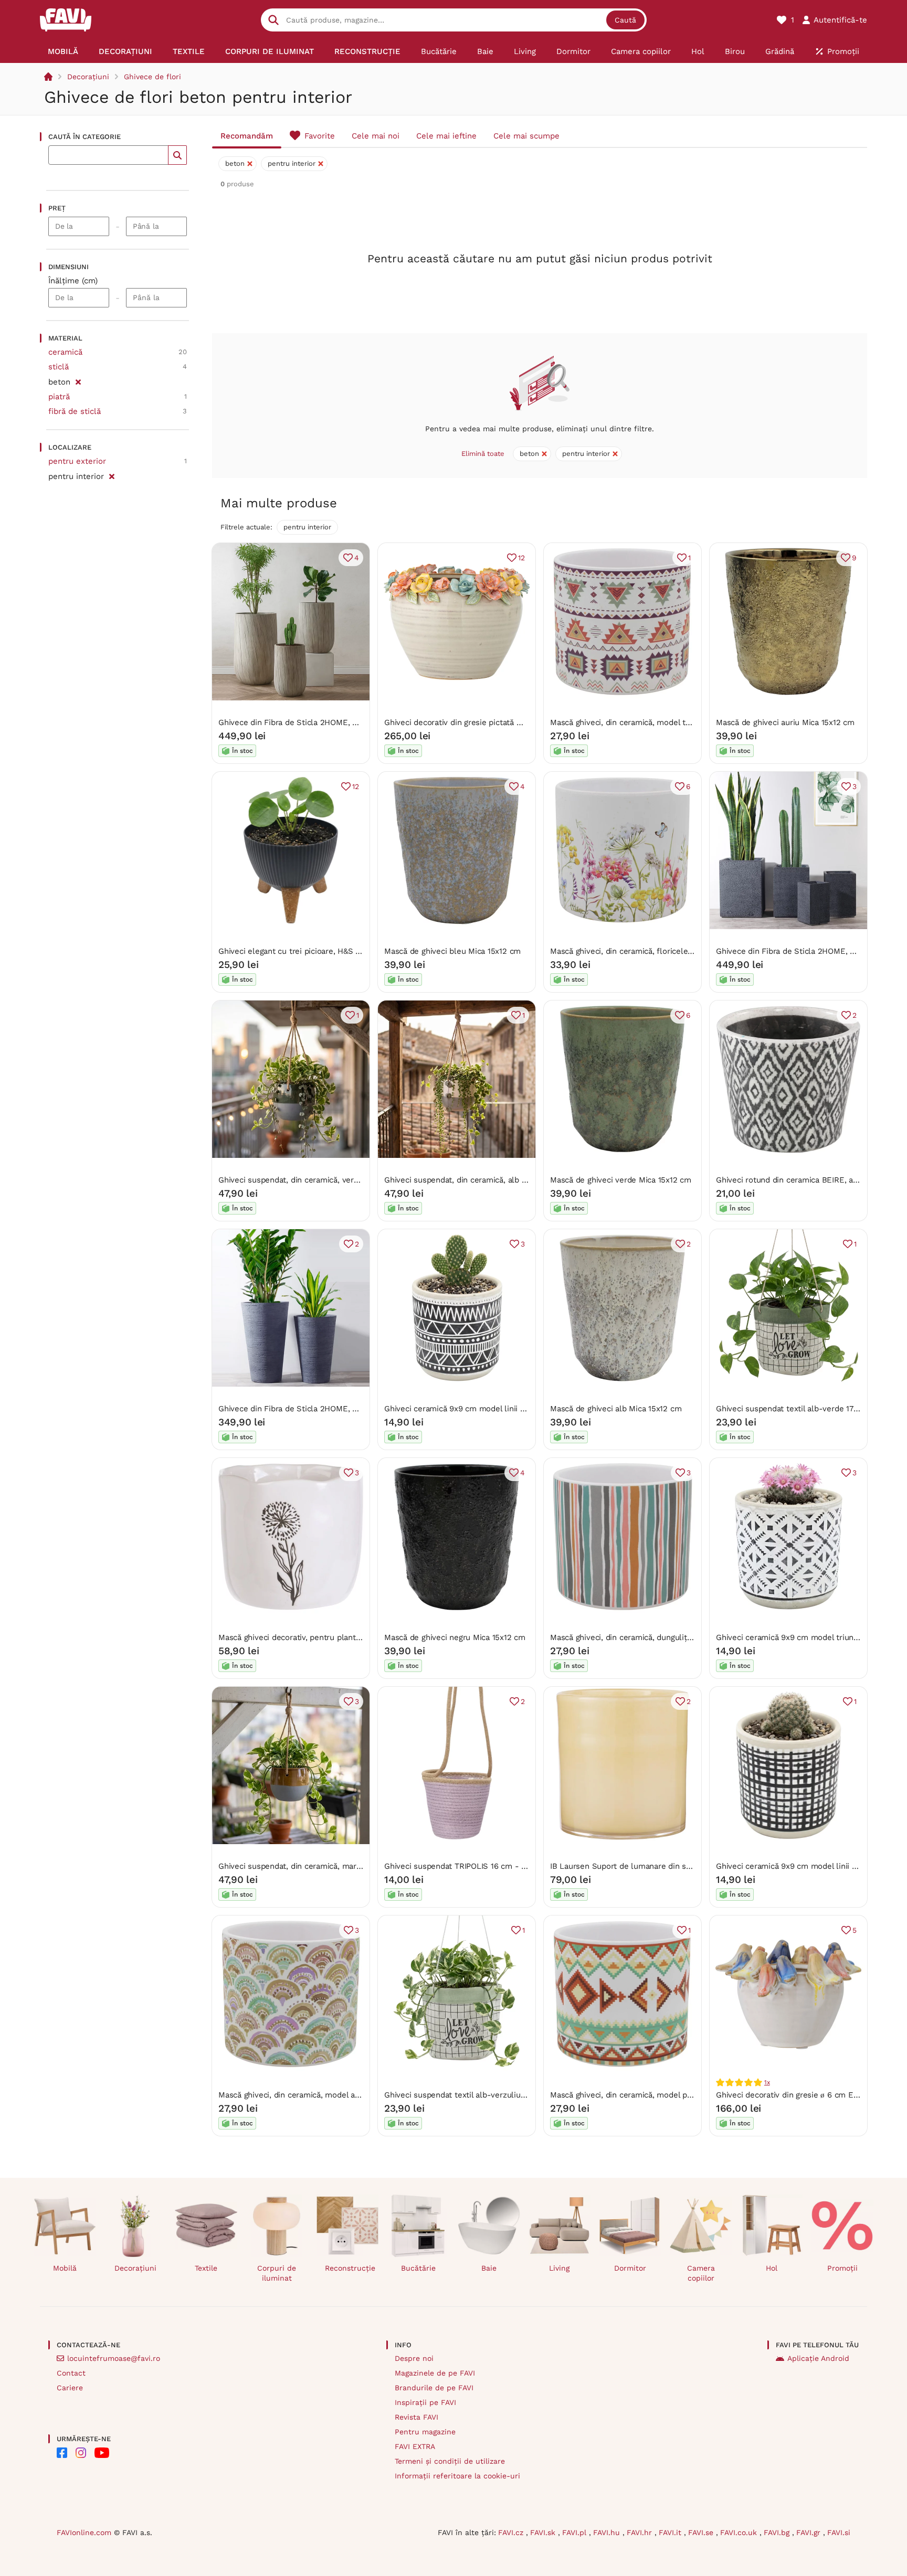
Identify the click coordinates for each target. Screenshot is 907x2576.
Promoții (842, 2268)
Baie (489, 2268)
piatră (59, 397)
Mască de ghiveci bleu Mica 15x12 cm (452, 951)
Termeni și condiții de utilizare (450, 2461)
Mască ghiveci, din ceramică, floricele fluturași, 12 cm (649, 951)
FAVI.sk (544, 2532)
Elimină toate (483, 454)
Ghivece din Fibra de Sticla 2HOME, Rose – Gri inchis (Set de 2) (336, 1409)
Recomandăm (247, 136)
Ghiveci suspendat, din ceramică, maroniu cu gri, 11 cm (319, 1866)
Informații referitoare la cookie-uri (457, 2476)
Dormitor (630, 2268)
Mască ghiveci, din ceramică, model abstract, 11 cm (312, 2095)
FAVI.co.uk (740, 2532)
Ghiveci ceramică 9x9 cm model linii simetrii (466, 1409)
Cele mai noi (376, 136)
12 (521, 558)
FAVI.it (671, 2532)
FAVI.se (702, 2532)
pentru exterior (77, 461)
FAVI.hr (641, 2532)
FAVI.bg (778, 2532)
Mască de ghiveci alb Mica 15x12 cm (616, 1409)
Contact (71, 2373)
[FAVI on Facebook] (62, 2453)
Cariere (70, 2388)
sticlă (59, 367)
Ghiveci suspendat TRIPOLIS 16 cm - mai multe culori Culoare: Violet (512, 1866)
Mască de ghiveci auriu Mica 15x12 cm (785, 722)
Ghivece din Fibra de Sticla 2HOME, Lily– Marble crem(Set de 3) (338, 722)
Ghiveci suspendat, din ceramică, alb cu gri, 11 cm (475, 1180)
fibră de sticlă (75, 411)
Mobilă (65, 2268)
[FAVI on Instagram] (81, 2453)
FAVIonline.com (84, 2532)
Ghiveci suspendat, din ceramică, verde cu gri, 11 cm (314, 1180)
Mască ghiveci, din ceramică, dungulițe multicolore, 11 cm (656, 1637)
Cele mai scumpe (526, 136)
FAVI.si (839, 2532)
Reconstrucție (350, 2268)
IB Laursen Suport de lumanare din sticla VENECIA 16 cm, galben (670, 1866)
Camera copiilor (701, 2273)
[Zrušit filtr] (78, 380)
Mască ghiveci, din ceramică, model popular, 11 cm (642, 2095)
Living (559, 2268)
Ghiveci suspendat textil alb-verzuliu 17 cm (464, 2095)
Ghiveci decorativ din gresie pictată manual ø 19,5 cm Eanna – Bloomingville (525, 722)
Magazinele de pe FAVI (435, 2373)
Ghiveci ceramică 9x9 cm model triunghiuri (795, 1637)
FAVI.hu (608, 2532)
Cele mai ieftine (446, 136)
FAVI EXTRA (415, 2446)
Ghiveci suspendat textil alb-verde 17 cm (792, 1409)
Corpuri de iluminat (277, 2273)
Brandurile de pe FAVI (434, 2388)
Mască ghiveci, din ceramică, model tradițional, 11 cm (647, 722)
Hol (772, 2268)
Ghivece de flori (152, 77)
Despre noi (414, 2358)
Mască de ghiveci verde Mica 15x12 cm (621, 1180)
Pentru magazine (425, 2432)
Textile (206, 2268)
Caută (625, 20)
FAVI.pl (576, 2532)
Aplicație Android (818, 2358)
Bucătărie (418, 2268)
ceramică (65, 352)
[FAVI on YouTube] (102, 2453)
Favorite (320, 136)
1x (767, 2082)
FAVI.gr (810, 2532)
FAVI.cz (512, 2532)
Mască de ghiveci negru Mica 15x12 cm (455, 1637)
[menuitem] (63, 51)
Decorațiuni (88, 77)
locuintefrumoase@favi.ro (114, 2358)
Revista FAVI (416, 2417)
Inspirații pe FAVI (425, 2402)
